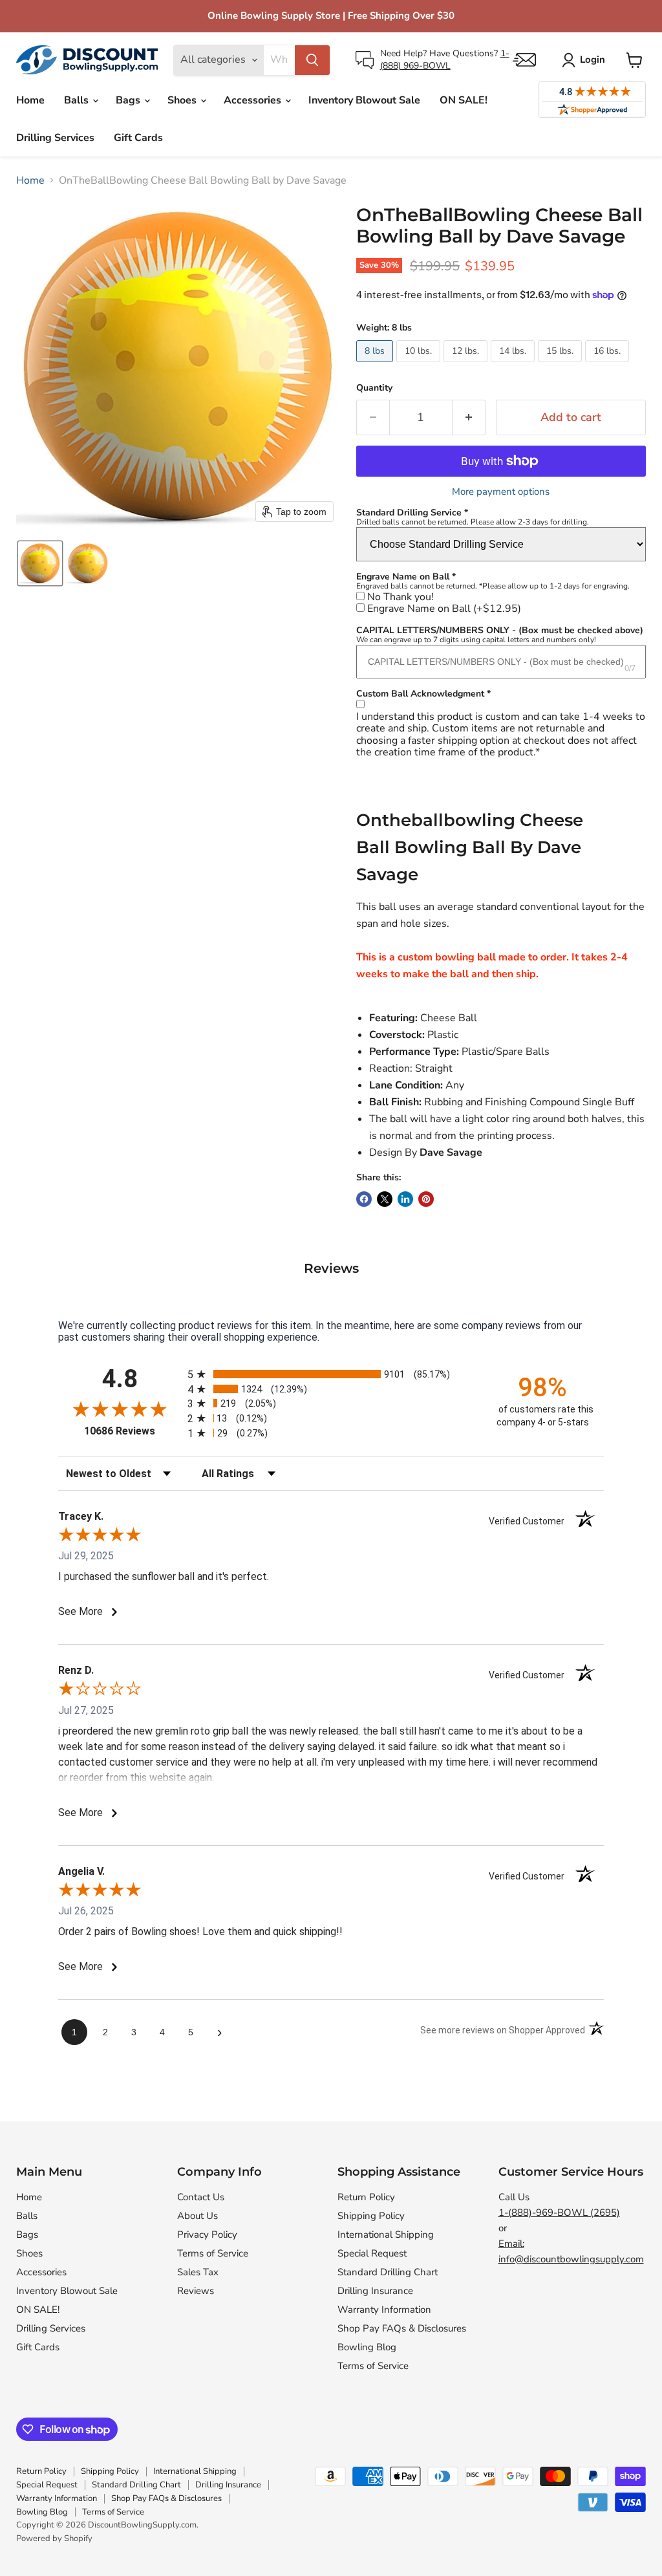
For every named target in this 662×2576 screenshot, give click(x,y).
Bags (129, 100)
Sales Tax (198, 2272)
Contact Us (201, 2197)
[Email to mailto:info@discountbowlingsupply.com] (524, 60)
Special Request (372, 2253)
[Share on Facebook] (364, 1199)
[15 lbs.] (561, 365)
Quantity (374, 388)
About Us (198, 2216)
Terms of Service (213, 2253)
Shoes (183, 100)
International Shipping (386, 2235)
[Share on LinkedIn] (405, 1199)
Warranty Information (384, 2310)
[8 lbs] (376, 365)
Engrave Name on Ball (444, 609)
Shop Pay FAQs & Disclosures (402, 2328)
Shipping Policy (371, 2216)
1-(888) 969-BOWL (445, 59)
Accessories (254, 100)
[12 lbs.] (467, 365)
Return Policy (366, 2197)
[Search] (312, 60)
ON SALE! (464, 100)
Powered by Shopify (54, 2538)
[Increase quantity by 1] (469, 417)
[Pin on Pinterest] (426, 1199)
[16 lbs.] (609, 365)
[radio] (331, 1374)
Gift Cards (138, 138)
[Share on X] (385, 1199)
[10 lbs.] (420, 365)
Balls (78, 100)
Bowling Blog (367, 2347)
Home (30, 100)
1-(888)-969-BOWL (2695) (559, 2213)
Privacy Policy (207, 2235)
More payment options (501, 492)
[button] (40, 563)
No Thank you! (400, 597)
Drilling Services (55, 138)
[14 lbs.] (514, 365)
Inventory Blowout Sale (364, 100)
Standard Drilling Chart (388, 2272)
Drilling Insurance (375, 2291)
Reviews (196, 2291)
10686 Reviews (133, 1431)
